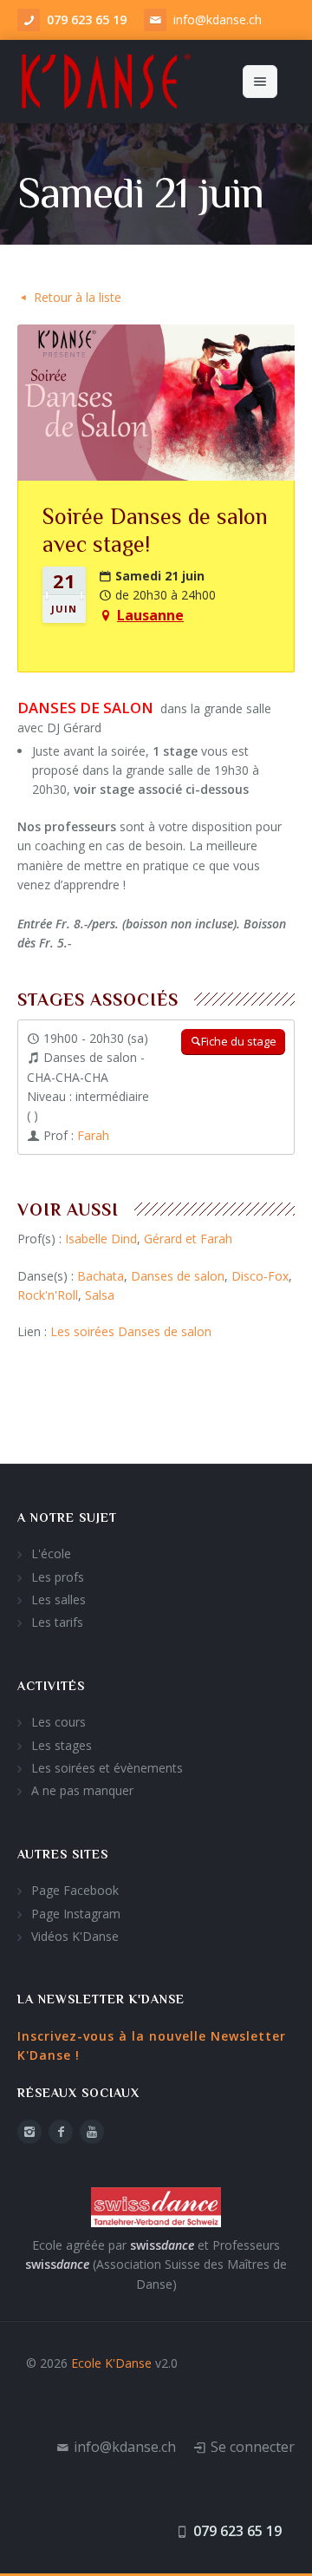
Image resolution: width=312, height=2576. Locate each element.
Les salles (58, 1599)
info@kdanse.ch (218, 20)
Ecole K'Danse (111, 2363)
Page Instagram (76, 1914)
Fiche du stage (239, 1041)
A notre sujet (67, 1517)
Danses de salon (178, 1276)
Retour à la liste (78, 297)
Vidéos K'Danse (75, 1936)
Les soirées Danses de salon (131, 1331)
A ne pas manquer (82, 1790)
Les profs (58, 1577)
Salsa (100, 1295)
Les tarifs (57, 1622)
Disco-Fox (260, 1276)
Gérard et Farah (188, 1239)
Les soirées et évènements (107, 1768)
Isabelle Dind (101, 1239)
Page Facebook (75, 1890)
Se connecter (253, 2447)
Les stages (62, 1745)
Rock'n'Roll (48, 1295)
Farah (93, 1135)
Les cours (58, 1722)
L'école (51, 1553)
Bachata (101, 1276)
